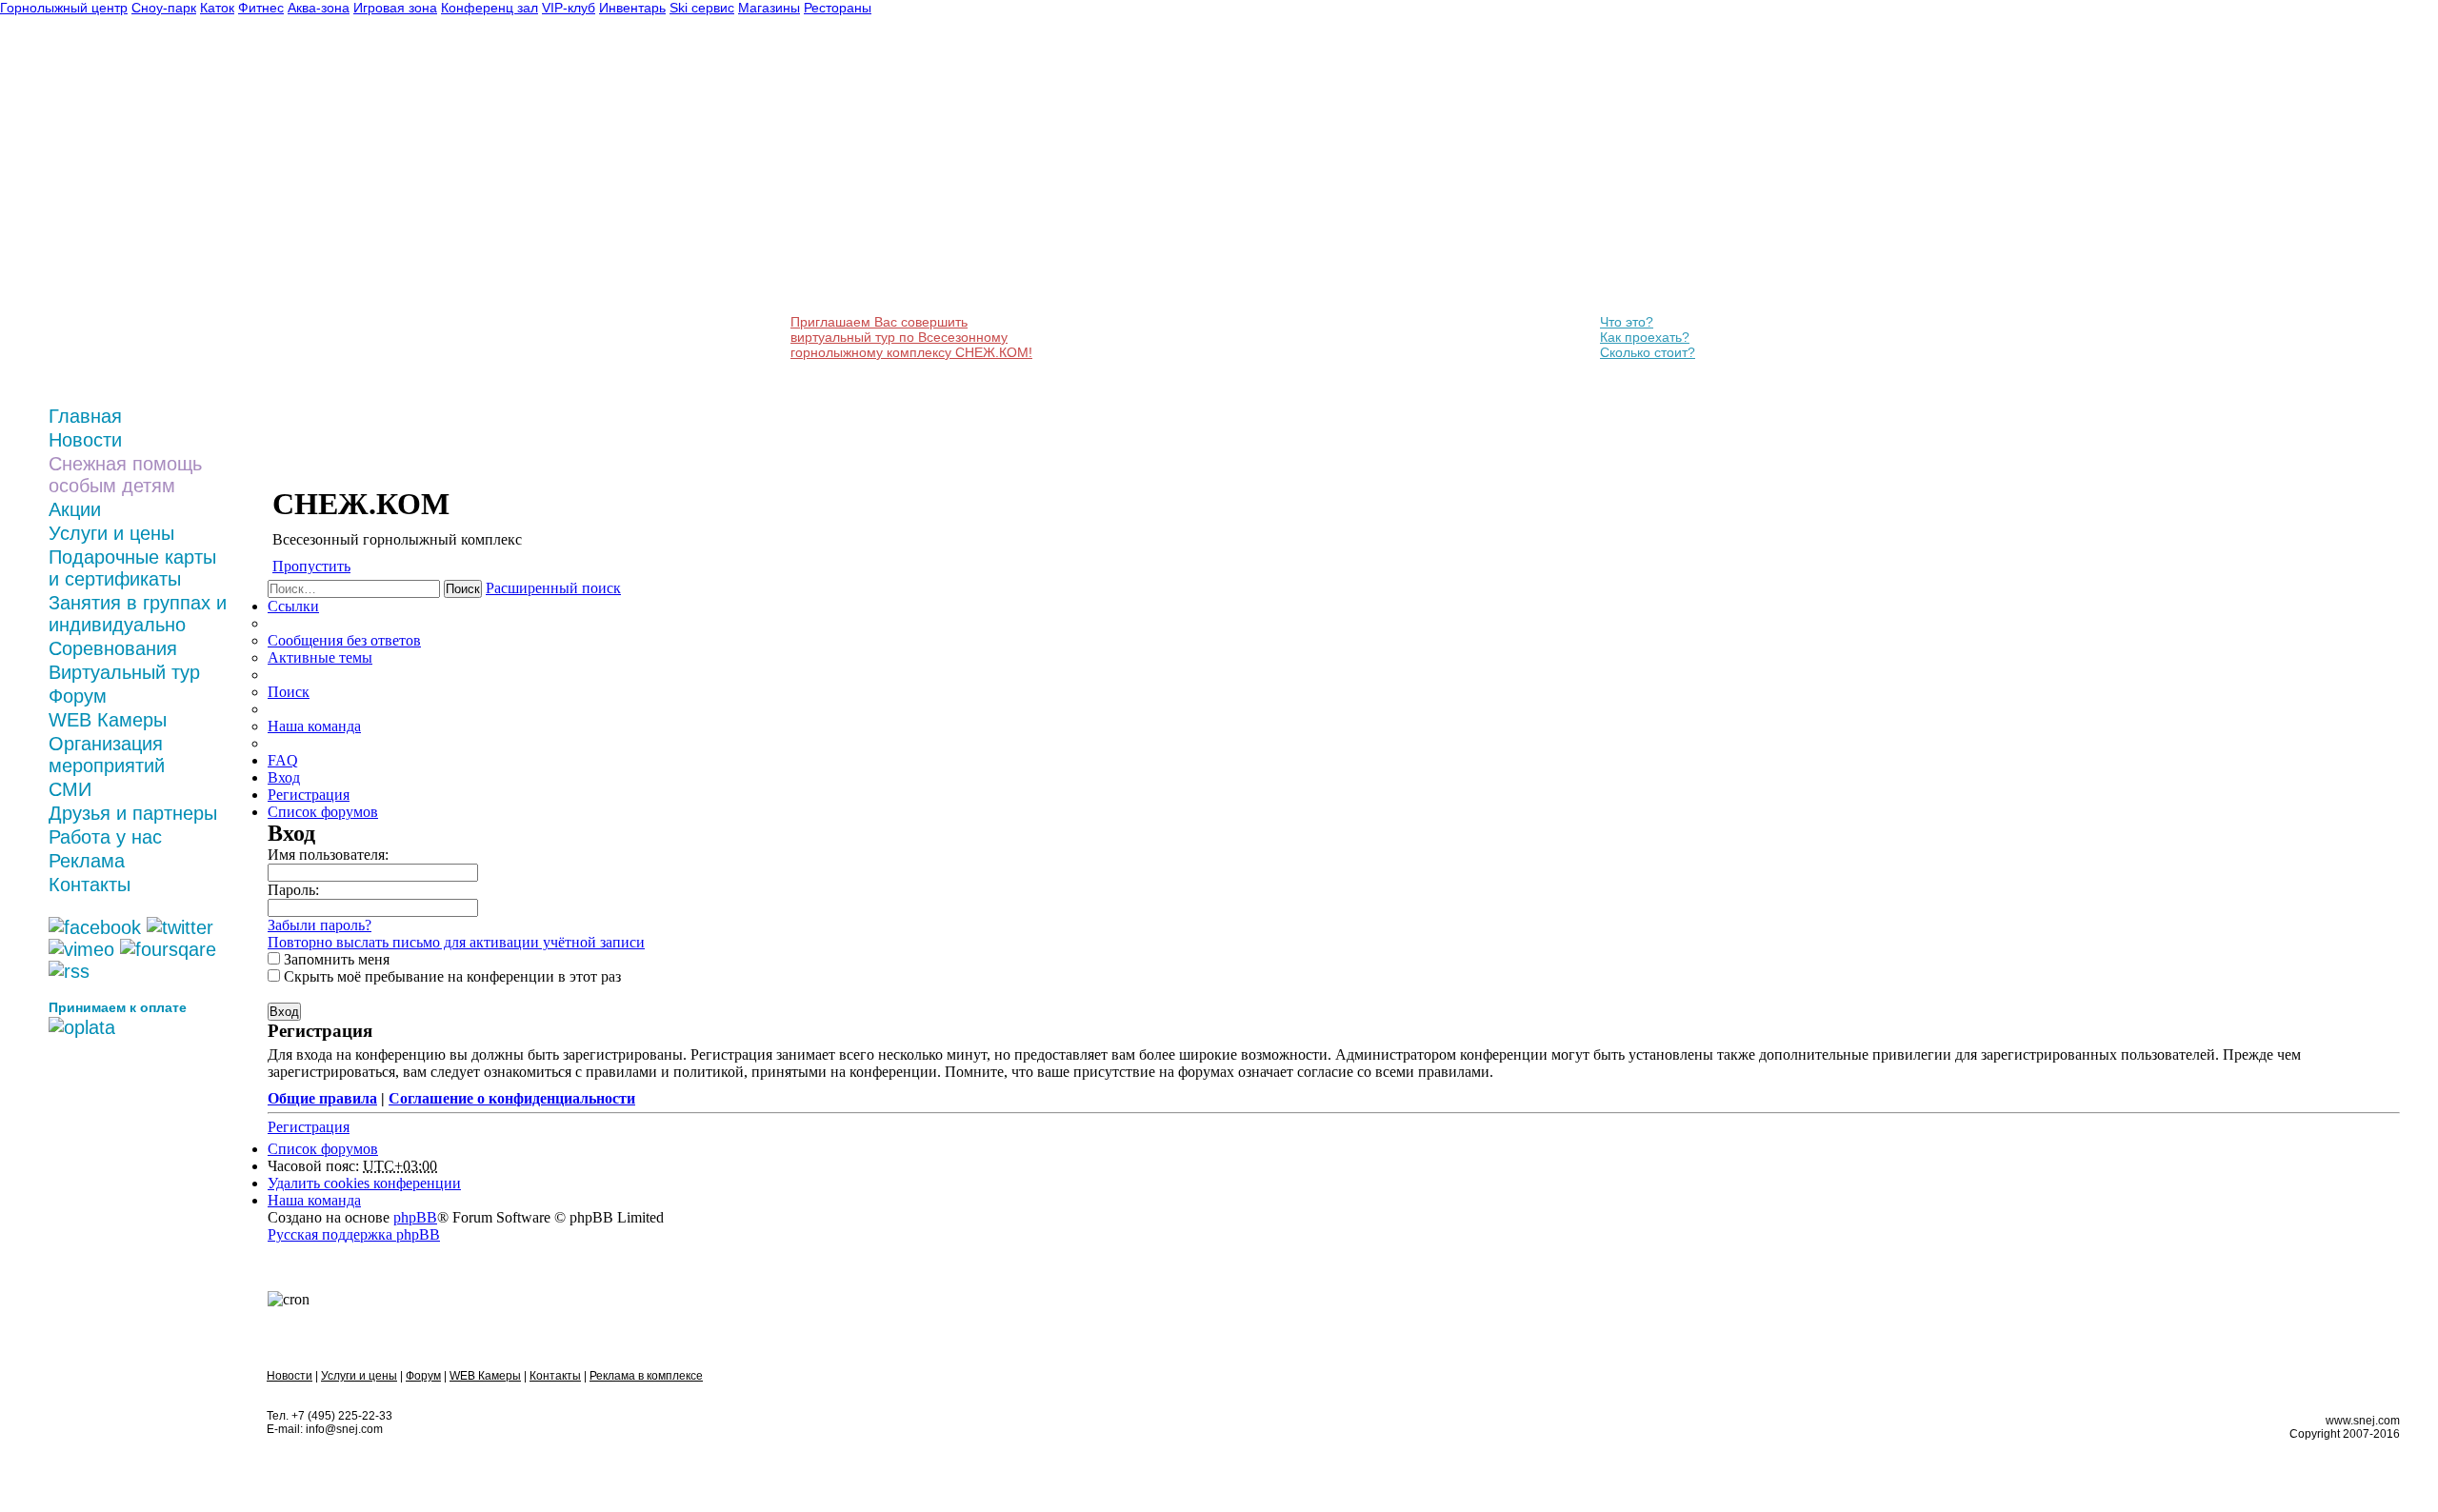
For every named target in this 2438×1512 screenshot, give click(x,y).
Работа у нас (105, 837)
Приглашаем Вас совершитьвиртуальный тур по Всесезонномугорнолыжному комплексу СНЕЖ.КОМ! (911, 337)
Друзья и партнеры (133, 813)
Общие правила (322, 1098)
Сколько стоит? (1648, 352)
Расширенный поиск (553, 588)
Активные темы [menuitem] (320, 657)
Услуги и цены (111, 533)
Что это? (1627, 322)
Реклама (87, 861)
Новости (85, 440)
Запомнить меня (335, 959)
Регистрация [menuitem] (309, 795)
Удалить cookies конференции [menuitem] (364, 1183)
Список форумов (323, 1149)
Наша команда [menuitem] (314, 726)
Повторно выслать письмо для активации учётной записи (456, 942)
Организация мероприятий (107, 755)
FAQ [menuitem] (283, 760)
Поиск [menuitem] (289, 692)
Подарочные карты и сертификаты (132, 568)
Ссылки (293, 606)
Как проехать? (1645, 337)
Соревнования (113, 648)
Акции (75, 509)
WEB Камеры (108, 720)
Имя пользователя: (328, 855)
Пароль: (293, 890)
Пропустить (311, 566)
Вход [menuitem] (284, 777)
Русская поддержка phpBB (354, 1234)
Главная (85, 416)
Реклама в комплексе (646, 1376)
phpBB (415, 1217)
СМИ (70, 789)
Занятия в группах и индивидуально (138, 614)
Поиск (463, 589)
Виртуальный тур (124, 672)
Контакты (90, 885)
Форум (78, 696)
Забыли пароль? (320, 925)
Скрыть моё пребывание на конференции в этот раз (450, 976)
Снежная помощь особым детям (125, 475)
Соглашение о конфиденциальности (512, 1098)
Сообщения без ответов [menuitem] (344, 640)
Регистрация (309, 1127)
